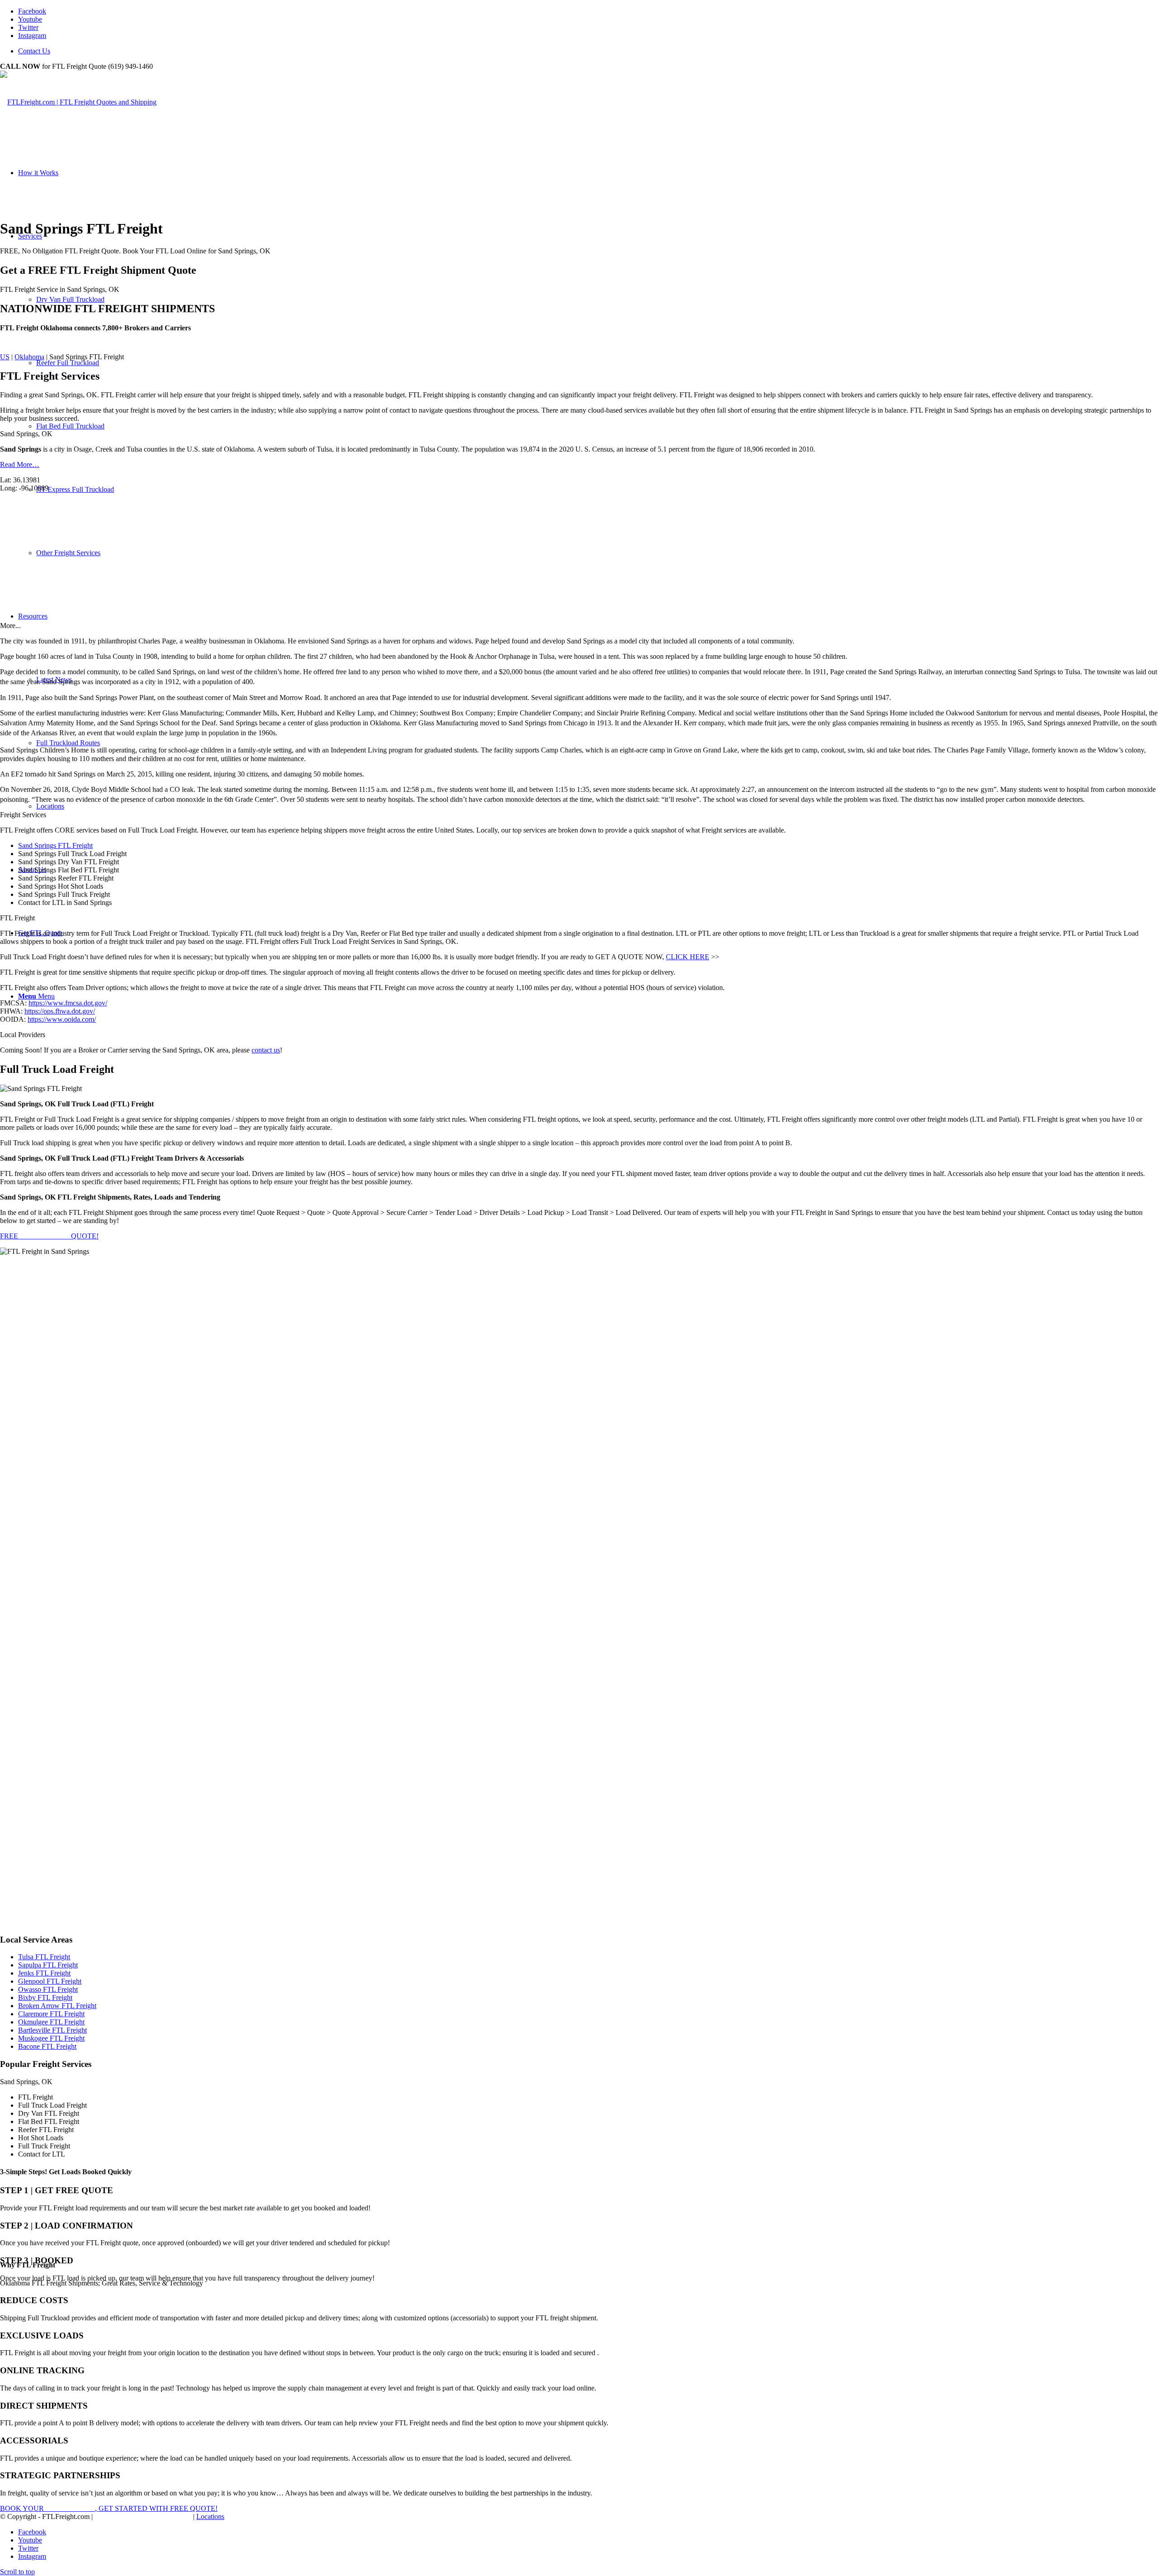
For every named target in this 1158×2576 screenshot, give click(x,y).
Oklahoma (29, 357)
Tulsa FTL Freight (44, 1957)
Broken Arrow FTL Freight (57, 2006)
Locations (210, 2516)
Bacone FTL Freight (47, 2046)
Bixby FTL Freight (45, 1997)
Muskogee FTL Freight (51, 2038)
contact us (266, 1050)
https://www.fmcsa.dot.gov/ (68, 1003)
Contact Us (34, 51)
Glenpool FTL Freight (50, 1981)
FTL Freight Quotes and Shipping (143, 2516)
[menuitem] (588, 51)
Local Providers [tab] (23, 1035)
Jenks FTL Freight (44, 1973)
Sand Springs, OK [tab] (26, 434)
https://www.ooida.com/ (62, 1019)
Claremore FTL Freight (51, 2014)
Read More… (20, 464)
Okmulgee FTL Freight (51, 2022)
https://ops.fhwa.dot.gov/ (60, 1011)
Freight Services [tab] (23, 815)
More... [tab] (10, 626)
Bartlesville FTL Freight (52, 2030)
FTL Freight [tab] (17, 918)
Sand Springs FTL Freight (55, 845)
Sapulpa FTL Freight (48, 1965)
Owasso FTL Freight (48, 1989)
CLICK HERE (688, 957)
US (5, 357)
